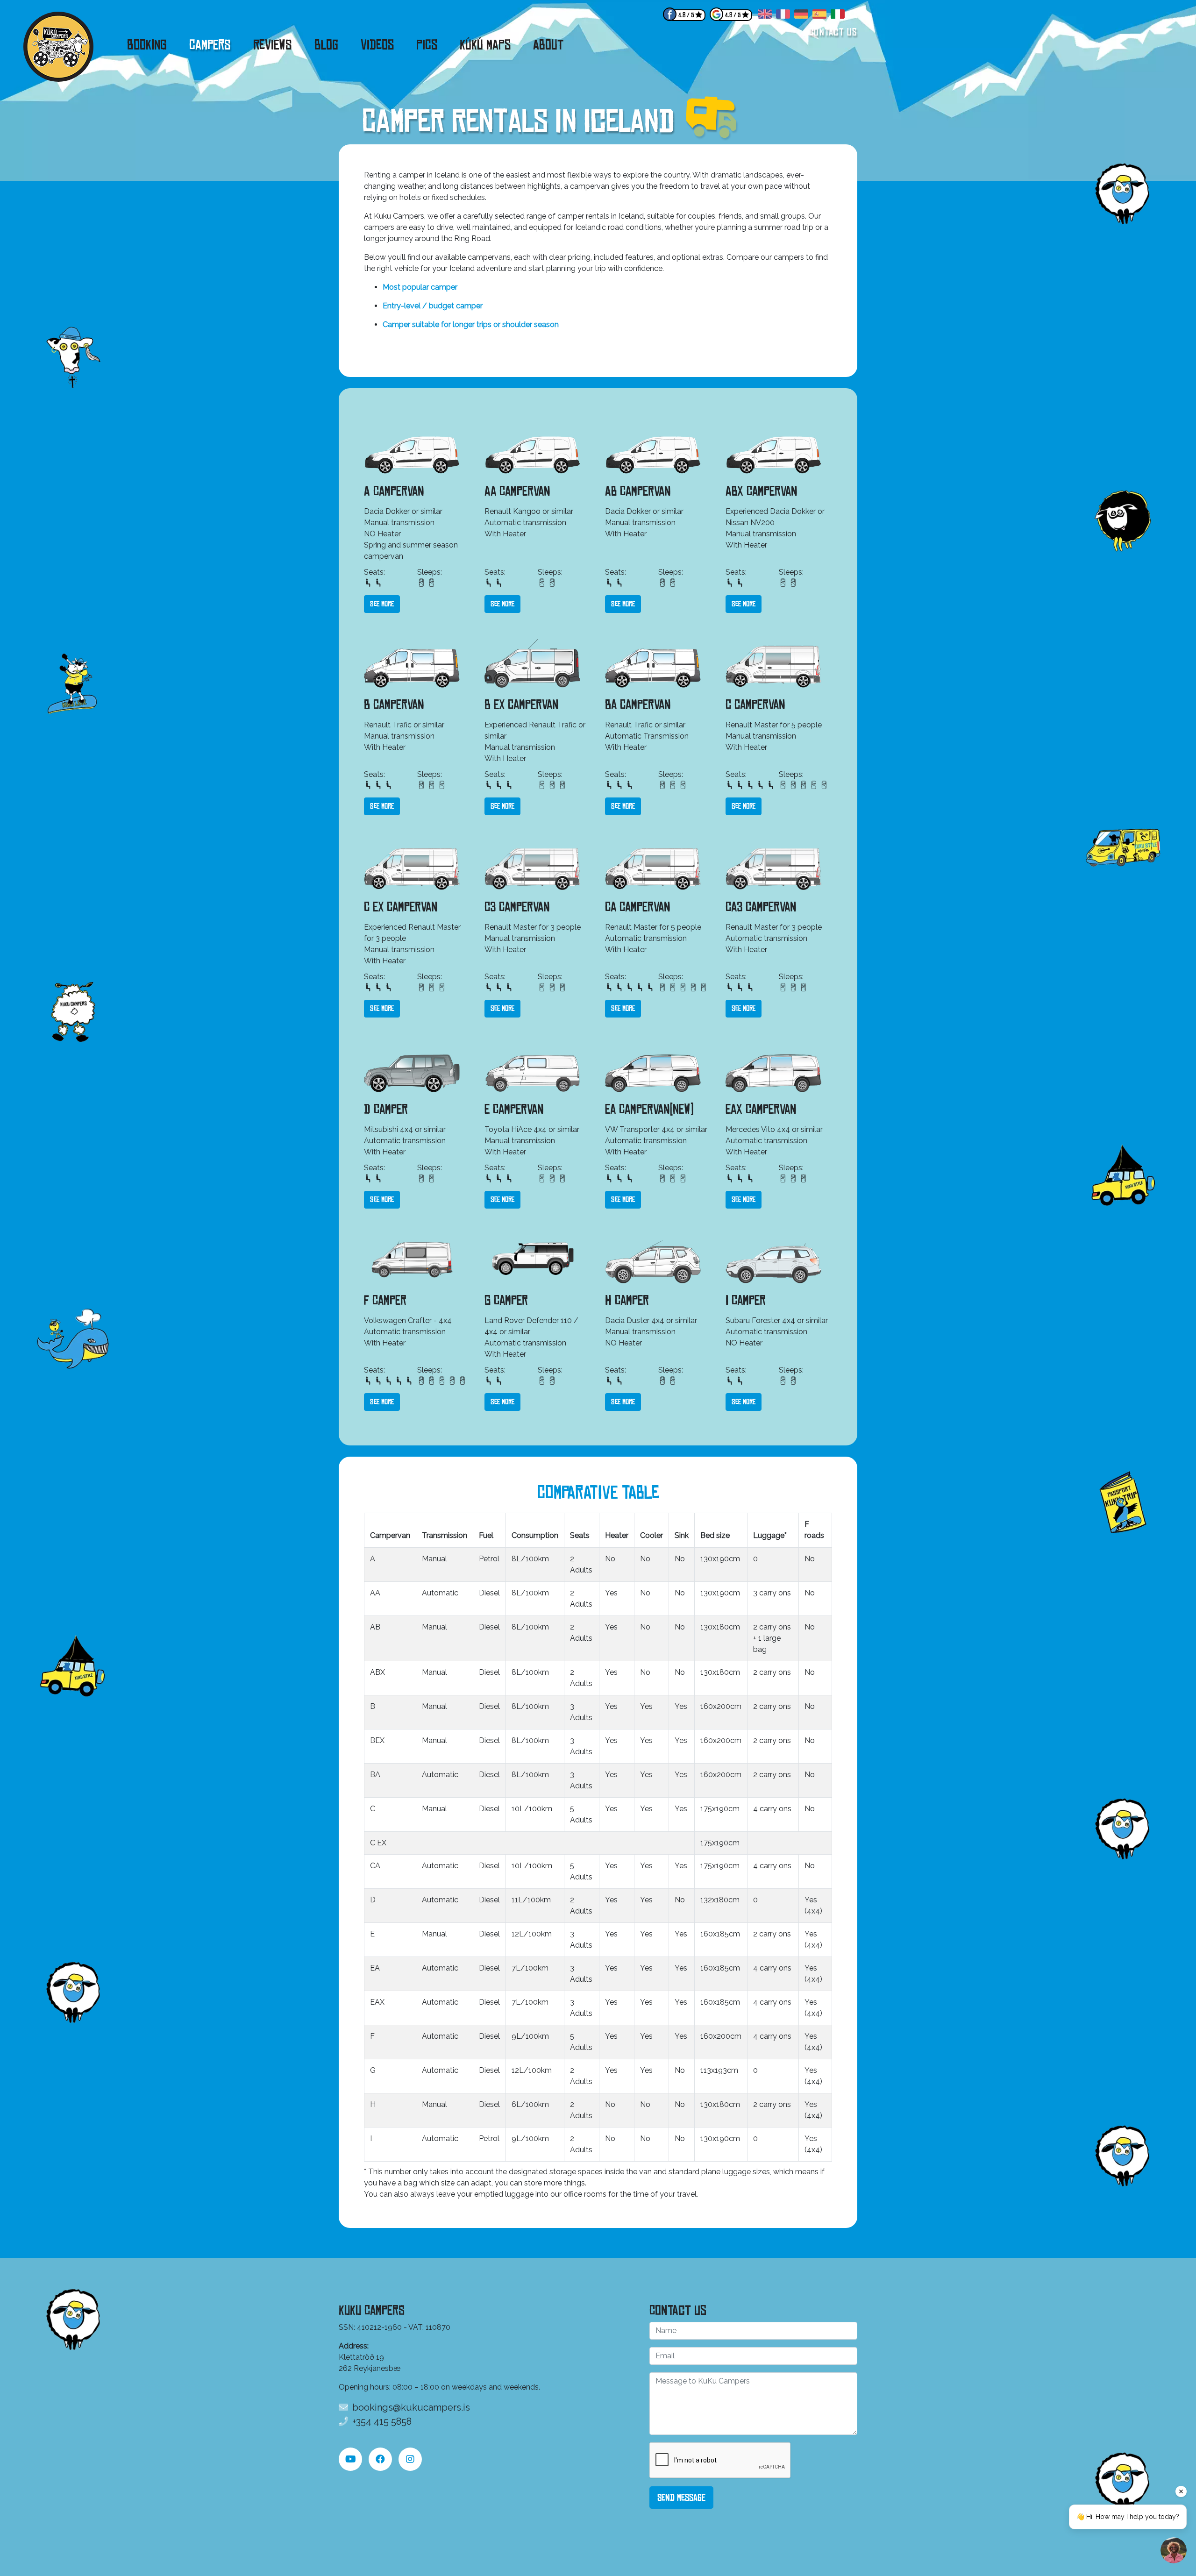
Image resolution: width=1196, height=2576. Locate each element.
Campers (210, 45)
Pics (427, 45)
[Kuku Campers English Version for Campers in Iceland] (765, 16)
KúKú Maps (485, 45)
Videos (377, 45)
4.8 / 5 (686, 15)
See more (382, 604)
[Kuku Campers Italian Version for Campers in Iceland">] (838, 16)
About (548, 45)
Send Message (681, 2498)
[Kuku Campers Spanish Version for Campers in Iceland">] (819, 16)
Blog (326, 45)
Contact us (833, 32)
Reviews (273, 45)
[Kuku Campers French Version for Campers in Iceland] (783, 16)
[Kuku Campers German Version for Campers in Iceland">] (801, 16)
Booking (147, 45)
